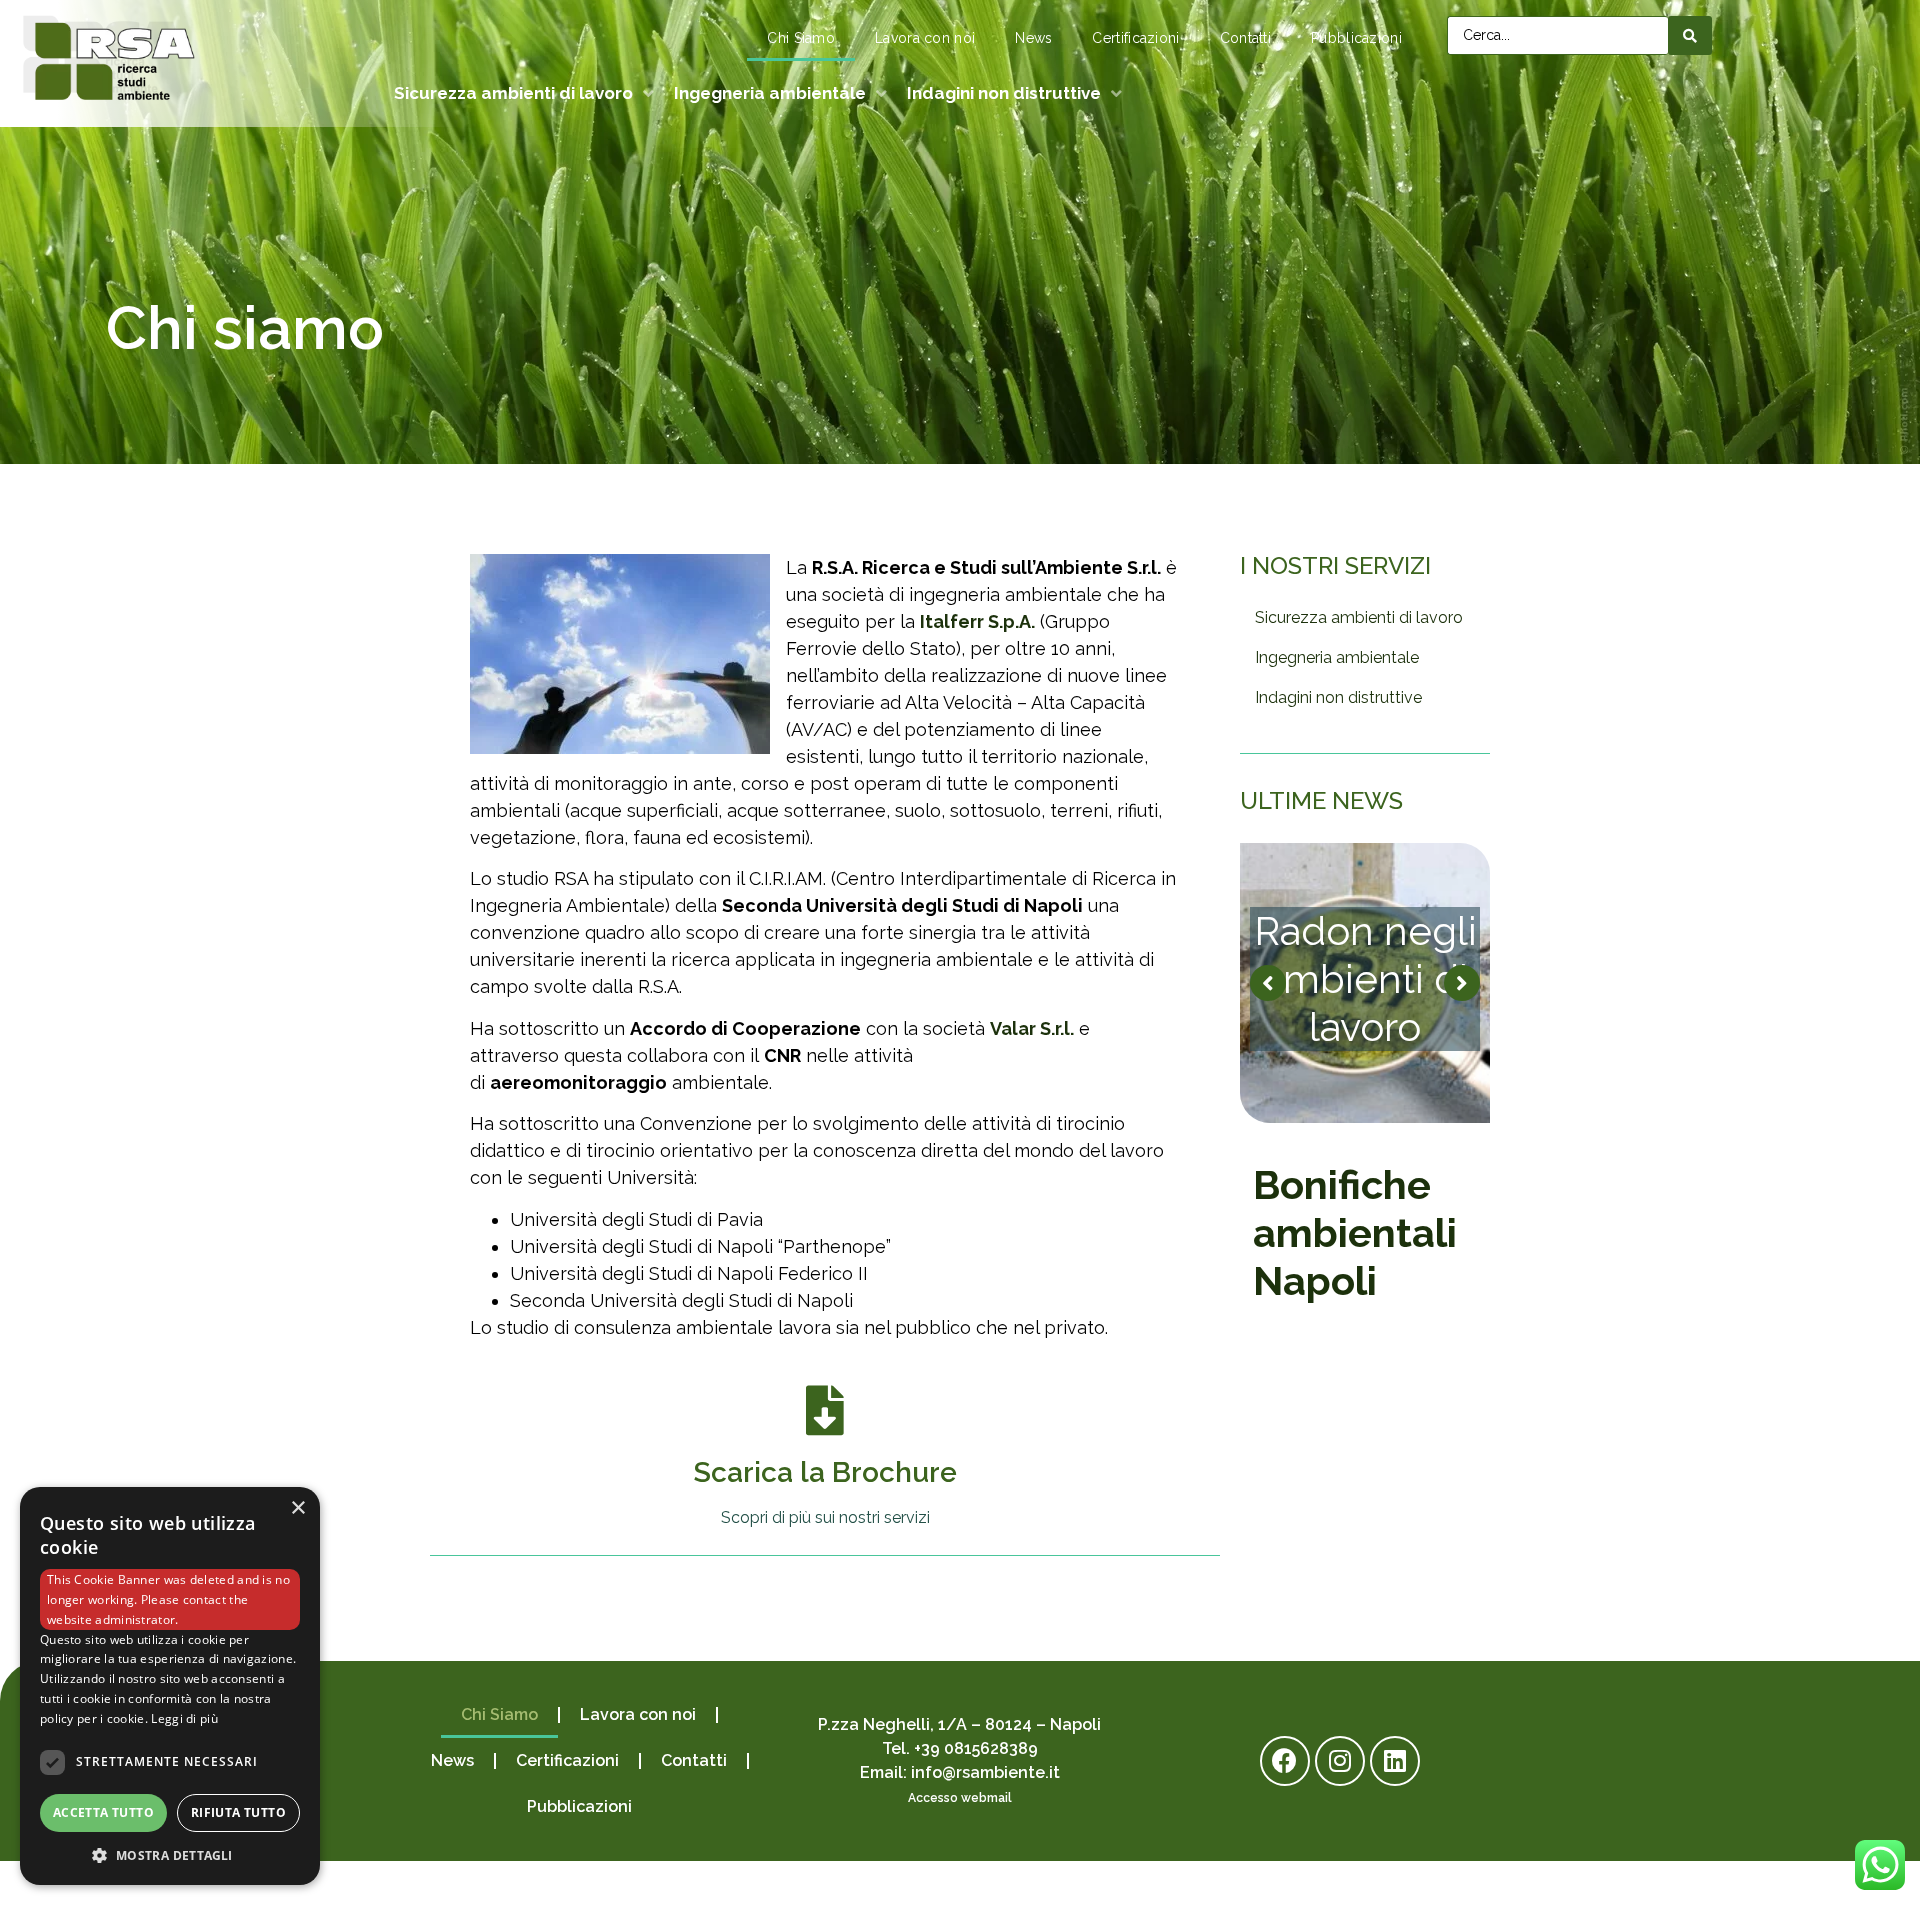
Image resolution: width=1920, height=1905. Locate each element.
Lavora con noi (925, 38)
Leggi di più (184, 1718)
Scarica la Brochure (825, 1472)
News (1033, 38)
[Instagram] (1340, 1761)
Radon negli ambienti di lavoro (1365, 978)
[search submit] (1690, 35)
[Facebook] (1285, 1761)
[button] (170, 1855)
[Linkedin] (1395, 1761)
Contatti (1245, 38)
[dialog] (170, 1686)
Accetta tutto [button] (103, 1812)
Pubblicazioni (1356, 38)
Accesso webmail (960, 1798)
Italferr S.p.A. (977, 621)
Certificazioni (1135, 38)
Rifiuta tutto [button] (238, 1812)
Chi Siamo (801, 38)
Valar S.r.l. (1032, 1028)
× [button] (297, 1508)
